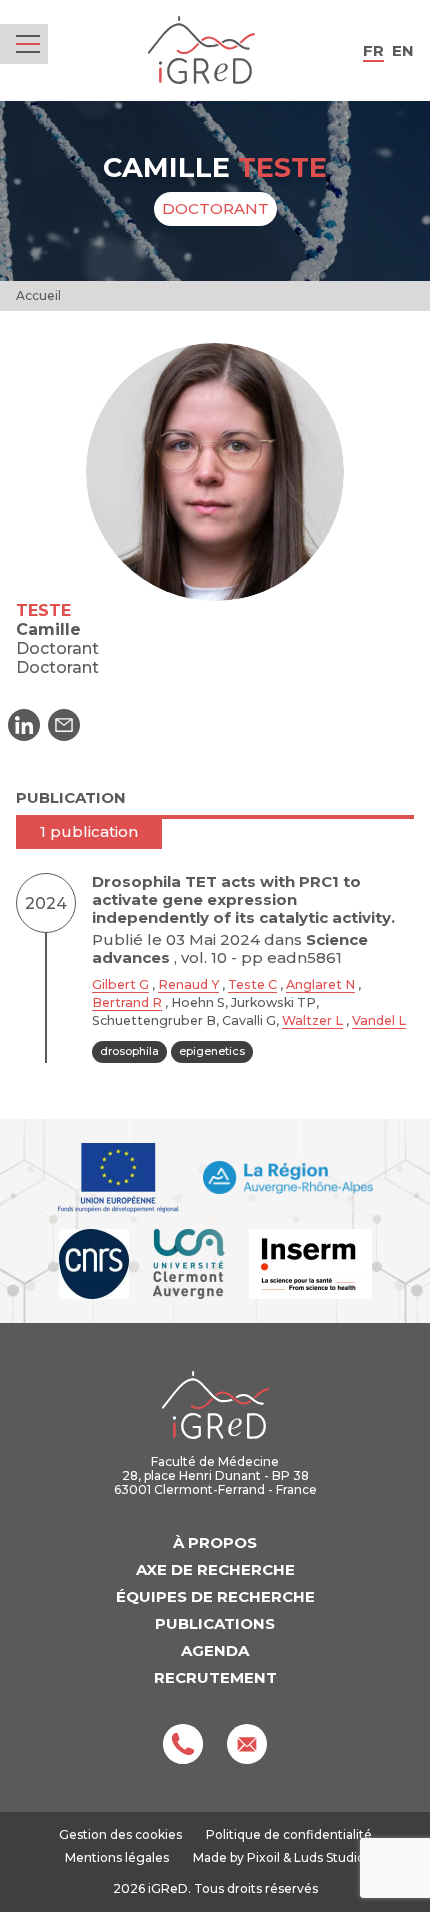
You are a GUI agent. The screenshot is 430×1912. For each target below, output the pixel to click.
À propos (215, 1542)
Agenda (215, 1650)
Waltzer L (312, 1020)
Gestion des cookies (120, 1835)
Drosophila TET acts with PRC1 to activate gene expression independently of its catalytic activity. (243, 899)
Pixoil (263, 1857)
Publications (215, 1623)
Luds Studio (329, 1857)
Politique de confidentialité (289, 1834)
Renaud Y (188, 984)
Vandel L (379, 1020)
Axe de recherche (215, 1569)
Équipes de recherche (215, 1596)
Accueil (38, 295)
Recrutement (215, 1677)
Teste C (252, 984)
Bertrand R (127, 1002)
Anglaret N (320, 984)
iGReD (201, 50)
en (403, 50)
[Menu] (28, 44)
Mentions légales (117, 1857)
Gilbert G (120, 984)
